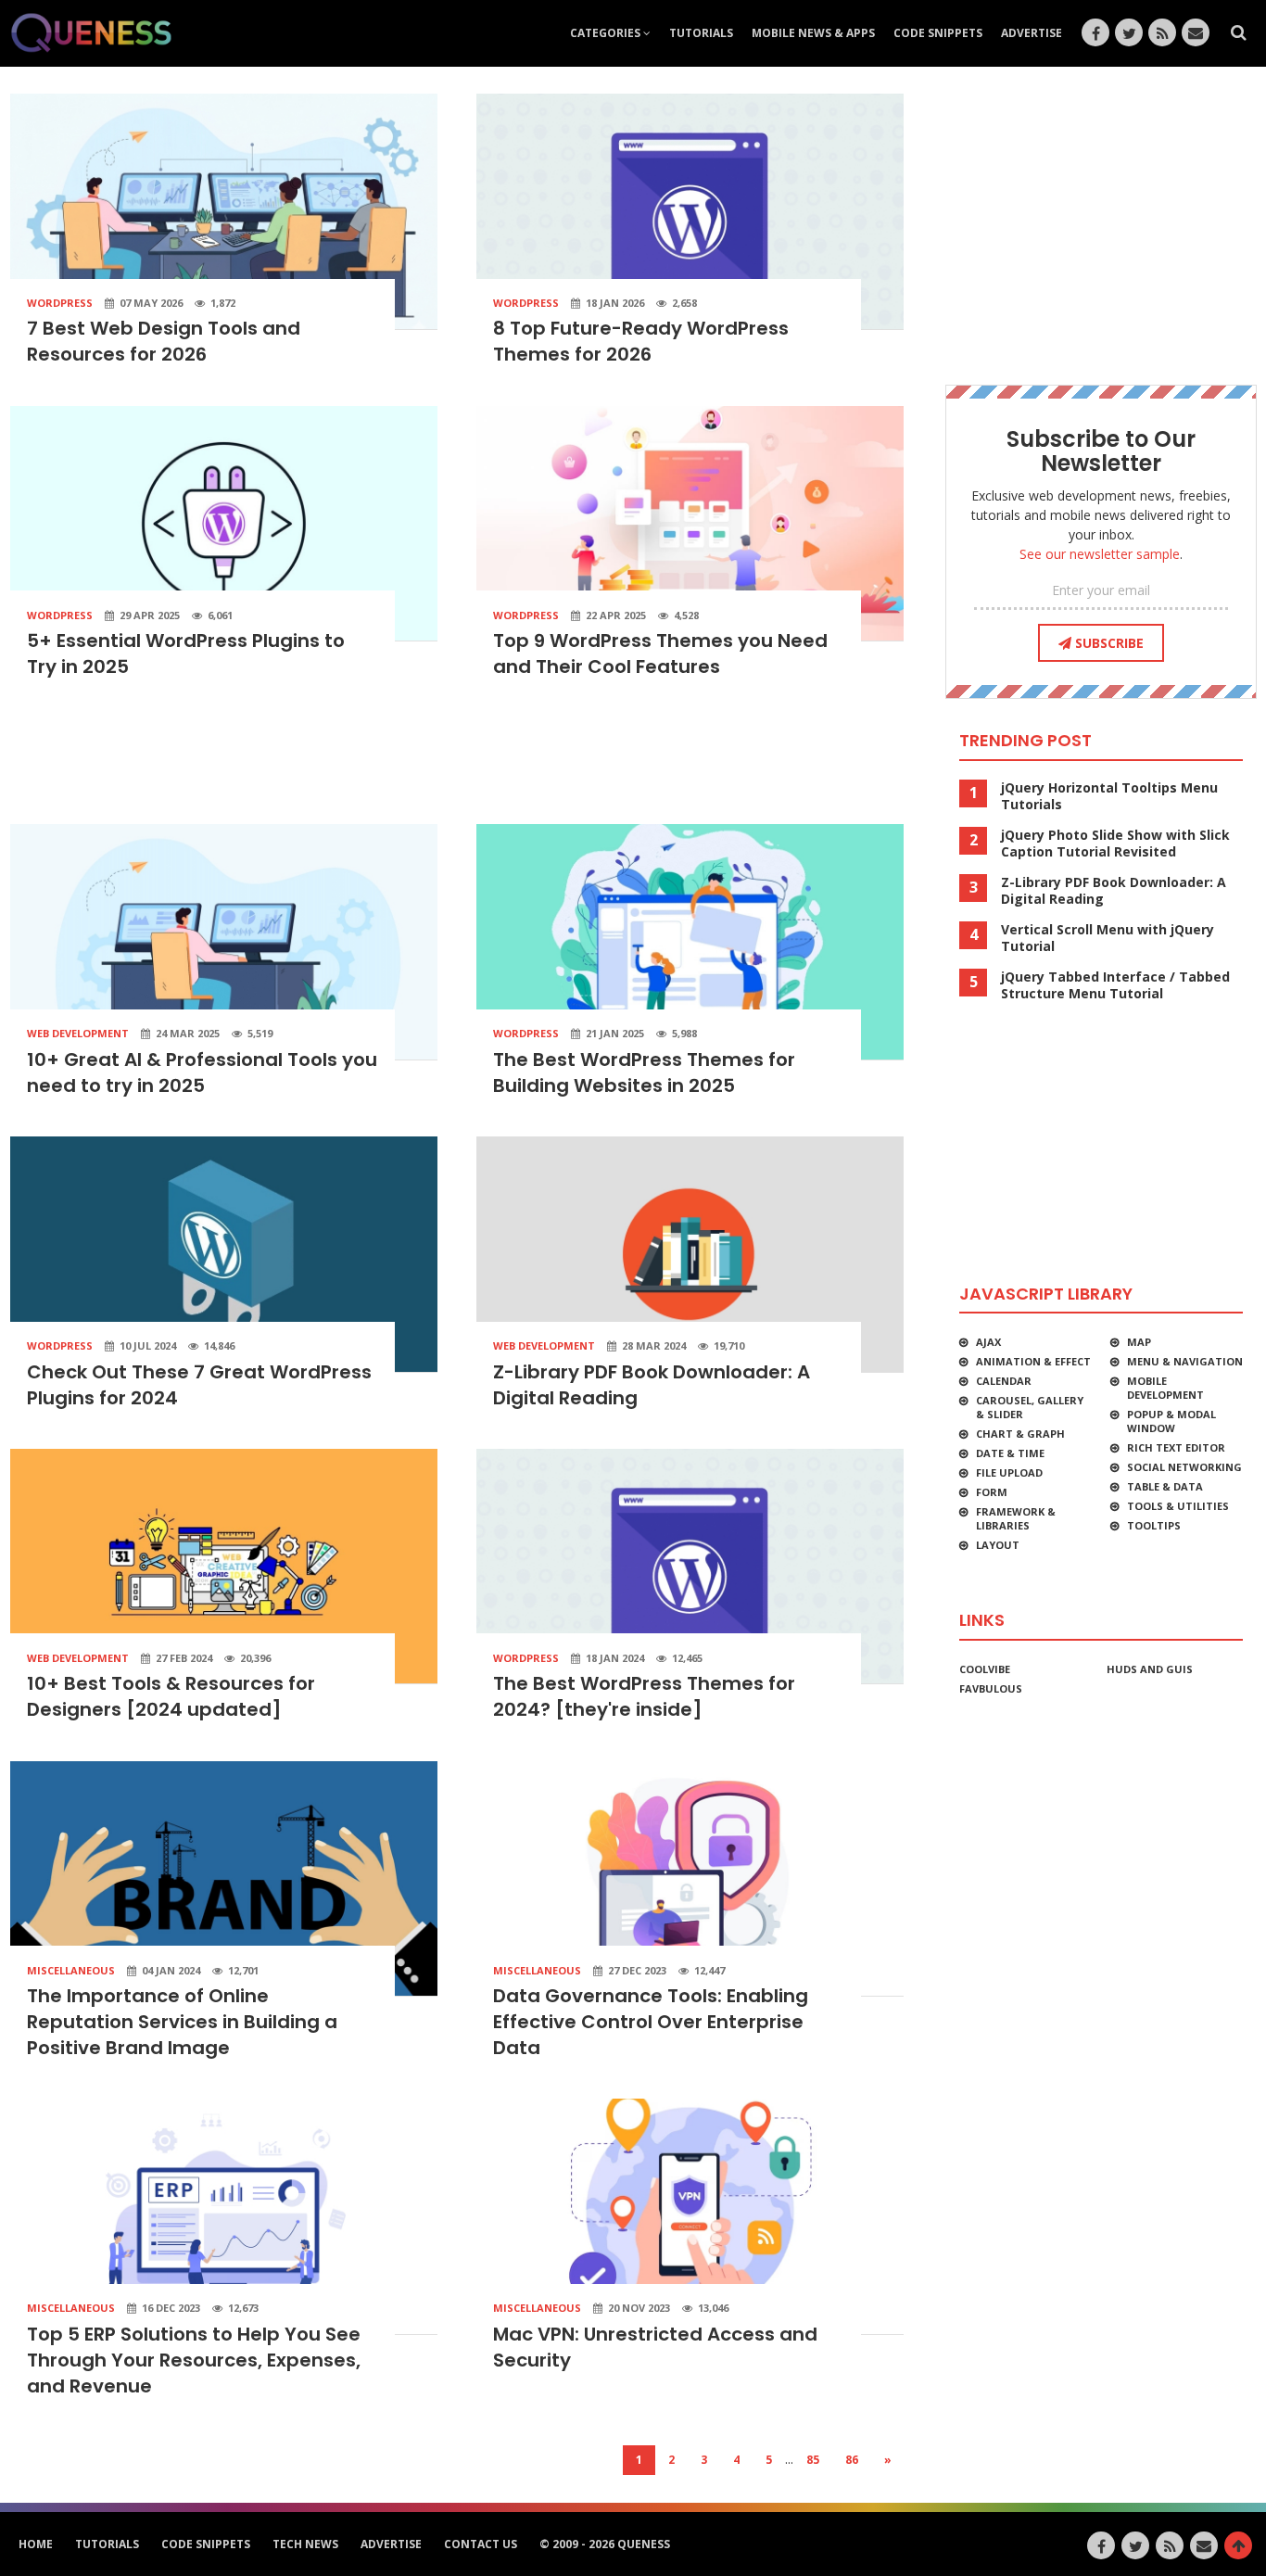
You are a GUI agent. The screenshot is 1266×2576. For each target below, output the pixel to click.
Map (1139, 1342)
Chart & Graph (1020, 1434)
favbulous (991, 1688)
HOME (36, 2544)
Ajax (988, 1342)
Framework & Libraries (1016, 1518)
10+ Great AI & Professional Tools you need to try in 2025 (202, 1072)
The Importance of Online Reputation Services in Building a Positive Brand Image (182, 2022)
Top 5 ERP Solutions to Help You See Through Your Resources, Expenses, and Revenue (194, 2360)
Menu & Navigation (1185, 1361)
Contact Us (481, 2544)
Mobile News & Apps (813, 33)
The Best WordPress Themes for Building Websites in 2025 (644, 1072)
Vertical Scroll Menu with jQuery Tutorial (1108, 938)
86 (852, 2460)
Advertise (1032, 33)
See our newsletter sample (1100, 554)
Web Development (78, 1033)
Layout (998, 1545)
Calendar (1004, 1381)
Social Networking (1184, 1467)
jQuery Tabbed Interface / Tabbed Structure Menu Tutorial (1115, 985)
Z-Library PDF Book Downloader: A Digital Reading (1114, 891)
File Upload (1009, 1472)
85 (813, 2460)
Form (992, 1492)
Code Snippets (938, 33)
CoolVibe (985, 1669)
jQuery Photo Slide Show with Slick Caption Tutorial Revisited (1115, 844)
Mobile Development (1165, 1388)
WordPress (60, 303)
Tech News (305, 2544)
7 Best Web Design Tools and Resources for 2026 (164, 341)
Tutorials (701, 33)
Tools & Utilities (1178, 1506)
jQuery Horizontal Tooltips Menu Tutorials (1109, 796)
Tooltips (1154, 1525)
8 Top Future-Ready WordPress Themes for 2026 (641, 341)
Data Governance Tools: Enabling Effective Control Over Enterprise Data (651, 2022)
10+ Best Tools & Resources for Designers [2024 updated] (171, 1696)
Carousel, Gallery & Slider (1030, 1407)
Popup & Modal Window (1171, 1421)
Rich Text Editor (1176, 1447)
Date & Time (1010, 1453)
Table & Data (1165, 1486)
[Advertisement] (457, 758)
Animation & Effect (1033, 1361)
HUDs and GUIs (1150, 1669)
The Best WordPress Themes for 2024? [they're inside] (644, 1696)
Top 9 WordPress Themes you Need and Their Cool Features (660, 654)
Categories (607, 33)
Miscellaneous (71, 1970)
